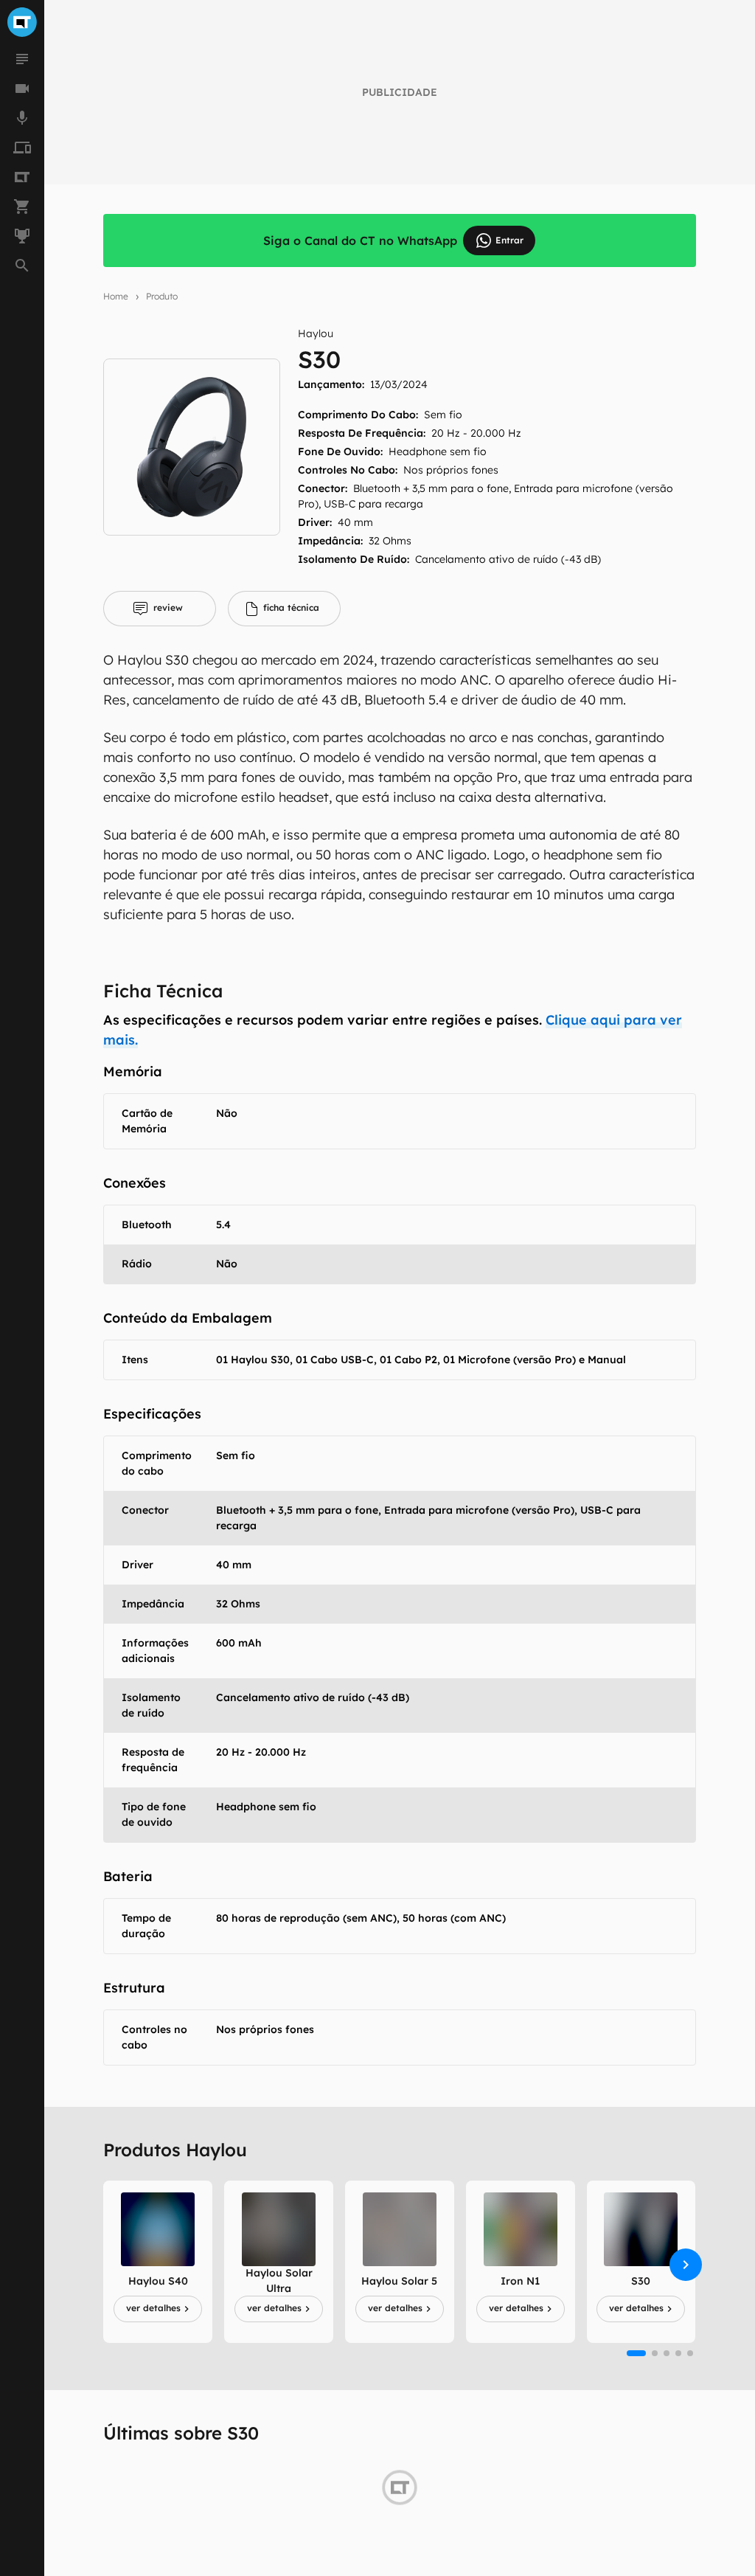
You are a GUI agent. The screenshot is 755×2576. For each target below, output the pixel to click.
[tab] (160, 609)
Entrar (509, 240)
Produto (162, 296)
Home (116, 296)
